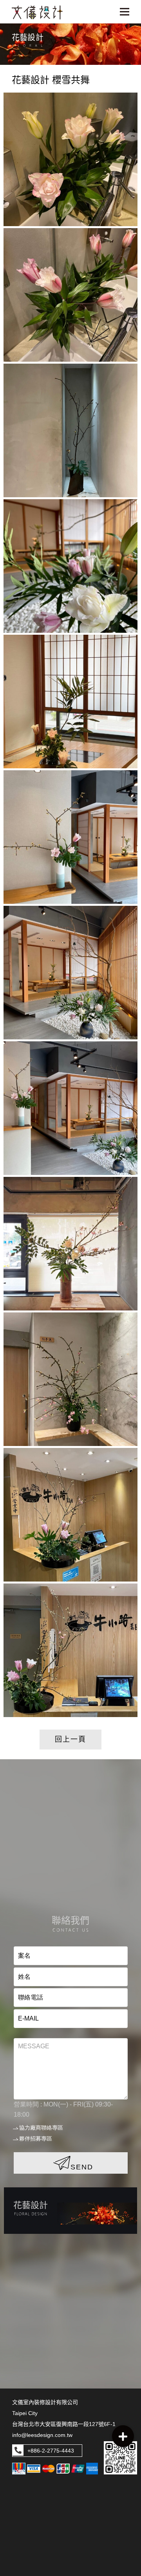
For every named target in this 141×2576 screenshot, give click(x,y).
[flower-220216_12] (70, 159)
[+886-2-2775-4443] (18, 2451)
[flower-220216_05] (70, 1108)
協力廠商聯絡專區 (41, 2128)
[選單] (125, 12)
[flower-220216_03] (70, 1379)
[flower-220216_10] (70, 430)
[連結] (70, 2211)
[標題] (37, 12)
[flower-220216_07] (70, 837)
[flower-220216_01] (70, 1650)
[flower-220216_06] (70, 973)
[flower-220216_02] (70, 1515)
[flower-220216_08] (70, 702)
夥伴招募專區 (36, 2139)
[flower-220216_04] (70, 1244)
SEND (82, 2167)
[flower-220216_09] (70, 566)
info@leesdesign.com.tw (42, 2435)
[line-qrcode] (120, 2458)
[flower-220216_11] (70, 295)
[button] (123, 2436)
